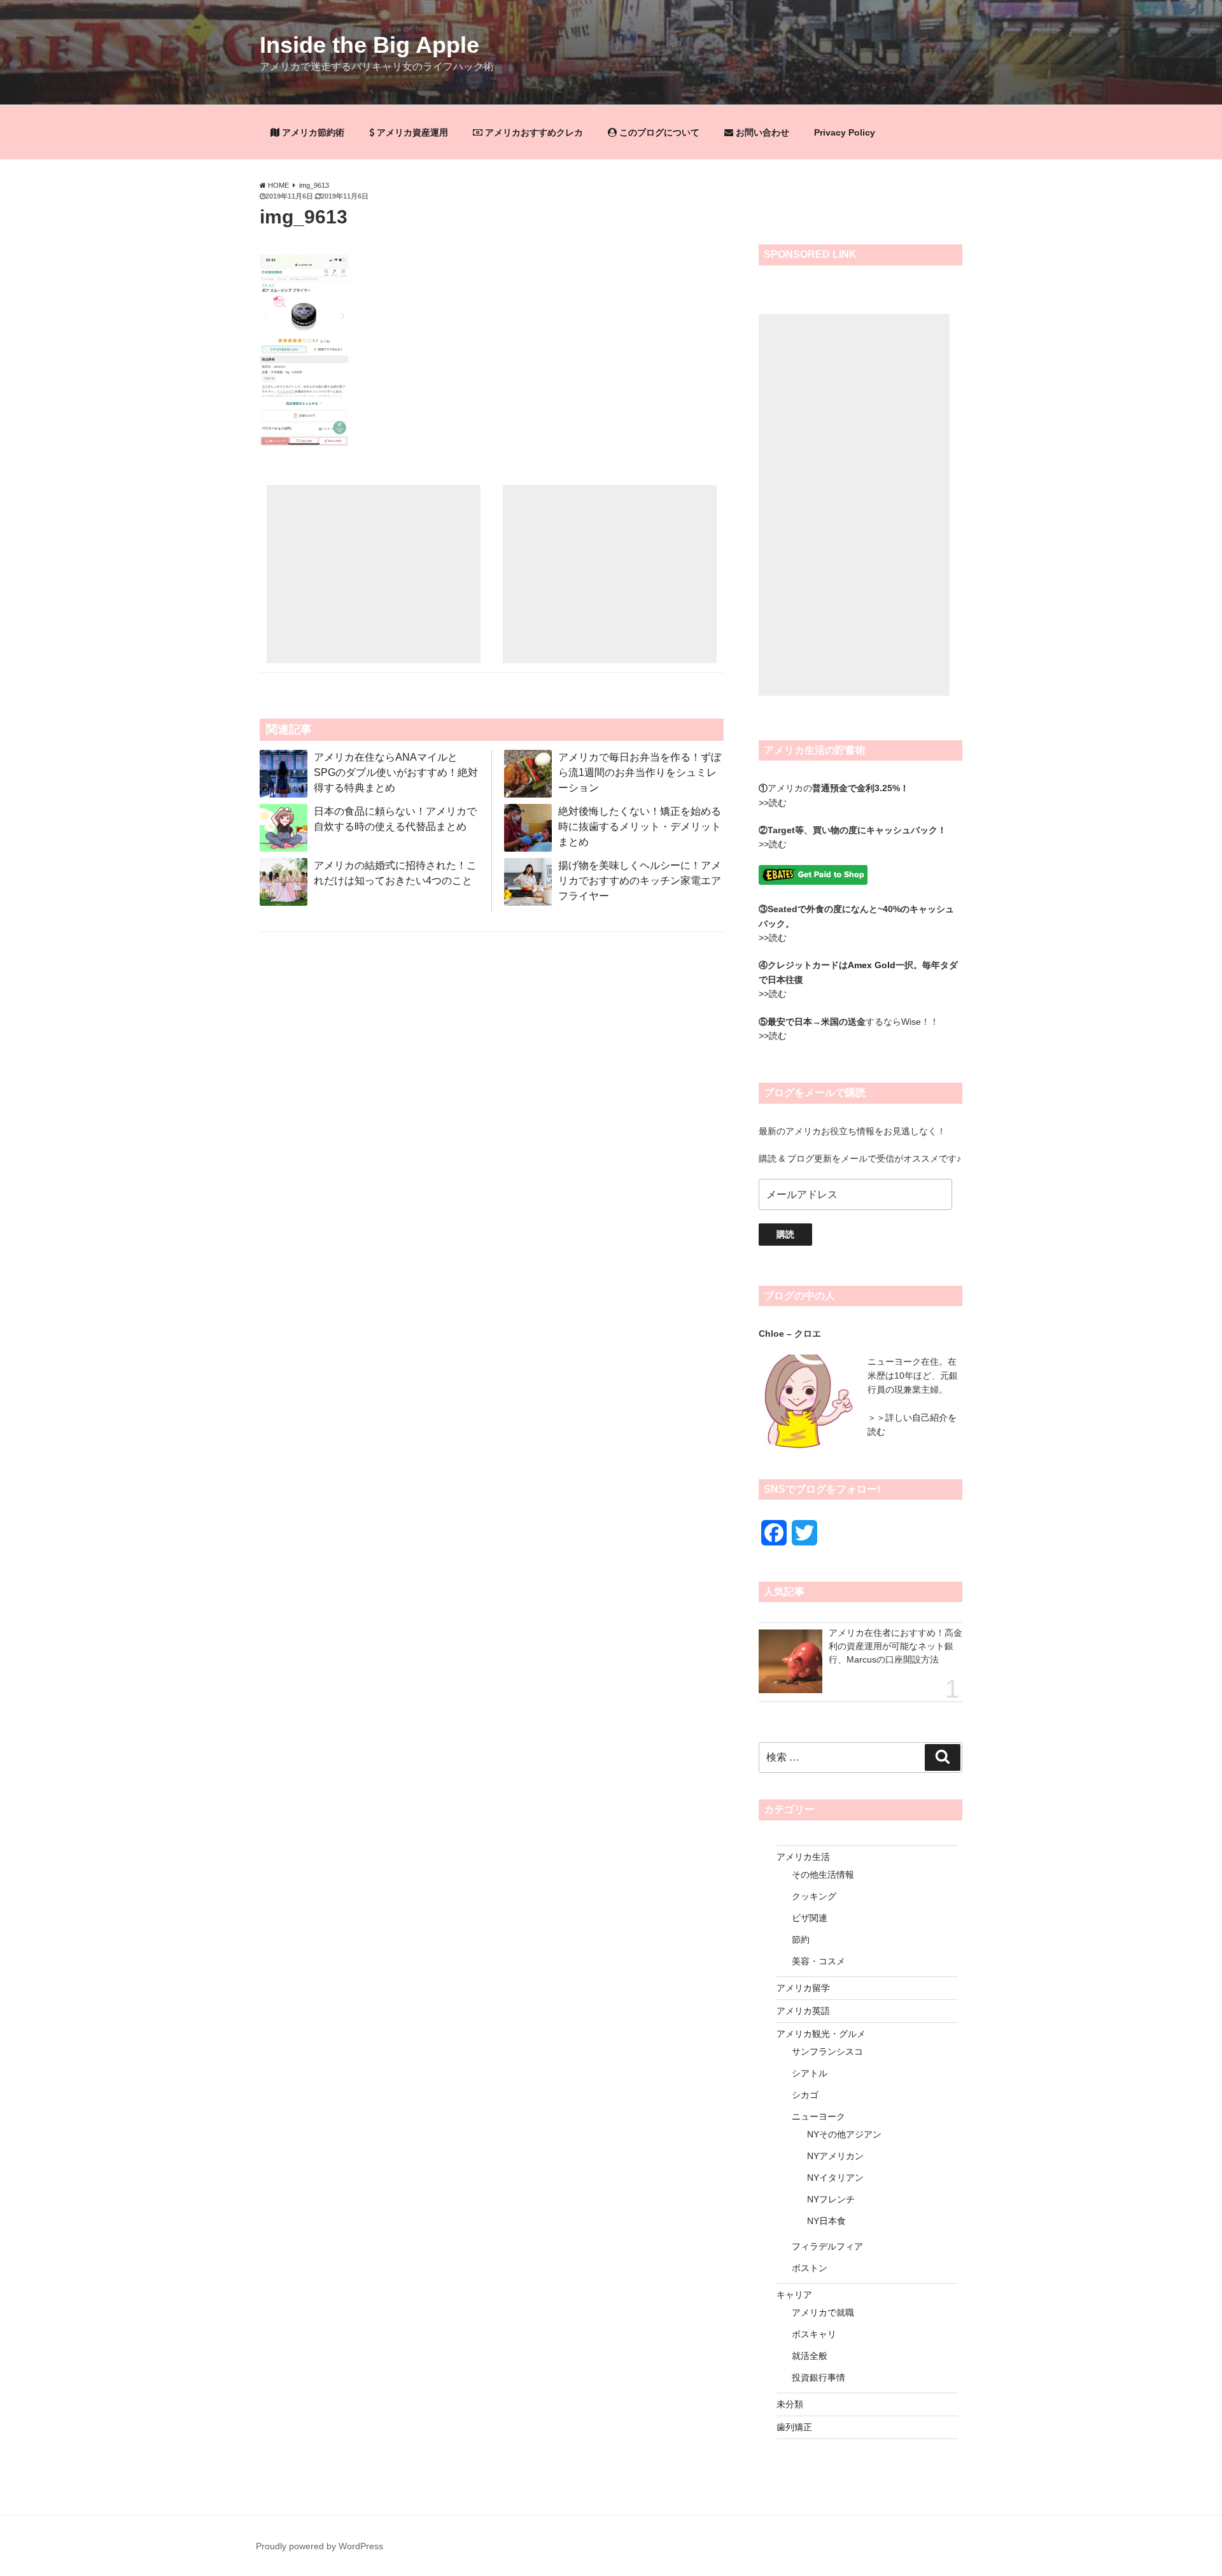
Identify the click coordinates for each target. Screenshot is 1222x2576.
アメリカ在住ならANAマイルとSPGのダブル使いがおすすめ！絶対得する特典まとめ (396, 772)
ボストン (810, 2268)
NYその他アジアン (844, 2134)
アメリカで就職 (823, 2312)
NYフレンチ (831, 2199)
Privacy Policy (845, 132)
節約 (801, 1939)
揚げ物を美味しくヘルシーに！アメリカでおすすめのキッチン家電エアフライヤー (640, 881)
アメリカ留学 (803, 1988)
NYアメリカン (835, 2156)
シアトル (810, 2073)
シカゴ (805, 2095)
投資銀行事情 (818, 2377)
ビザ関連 (810, 1918)
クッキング (814, 1896)
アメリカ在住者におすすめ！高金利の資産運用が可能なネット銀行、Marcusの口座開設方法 (895, 1646)
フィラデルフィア (827, 2246)
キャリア (794, 2295)
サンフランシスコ (827, 2052)
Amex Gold (872, 965)
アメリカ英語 (803, 2011)
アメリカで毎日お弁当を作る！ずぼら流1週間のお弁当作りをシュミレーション (640, 772)
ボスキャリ (814, 2334)
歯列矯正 (794, 2427)
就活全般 (810, 2356)
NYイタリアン (835, 2178)
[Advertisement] (374, 574)
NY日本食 (826, 2221)
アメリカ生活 (803, 1857)
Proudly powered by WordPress (320, 2546)
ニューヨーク (818, 2116)
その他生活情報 (823, 1875)
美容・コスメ (818, 1961)
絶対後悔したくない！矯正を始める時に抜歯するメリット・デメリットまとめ (640, 827)
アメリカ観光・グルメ (821, 2034)
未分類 (790, 2404)
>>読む (773, 803)
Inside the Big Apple (369, 45)
